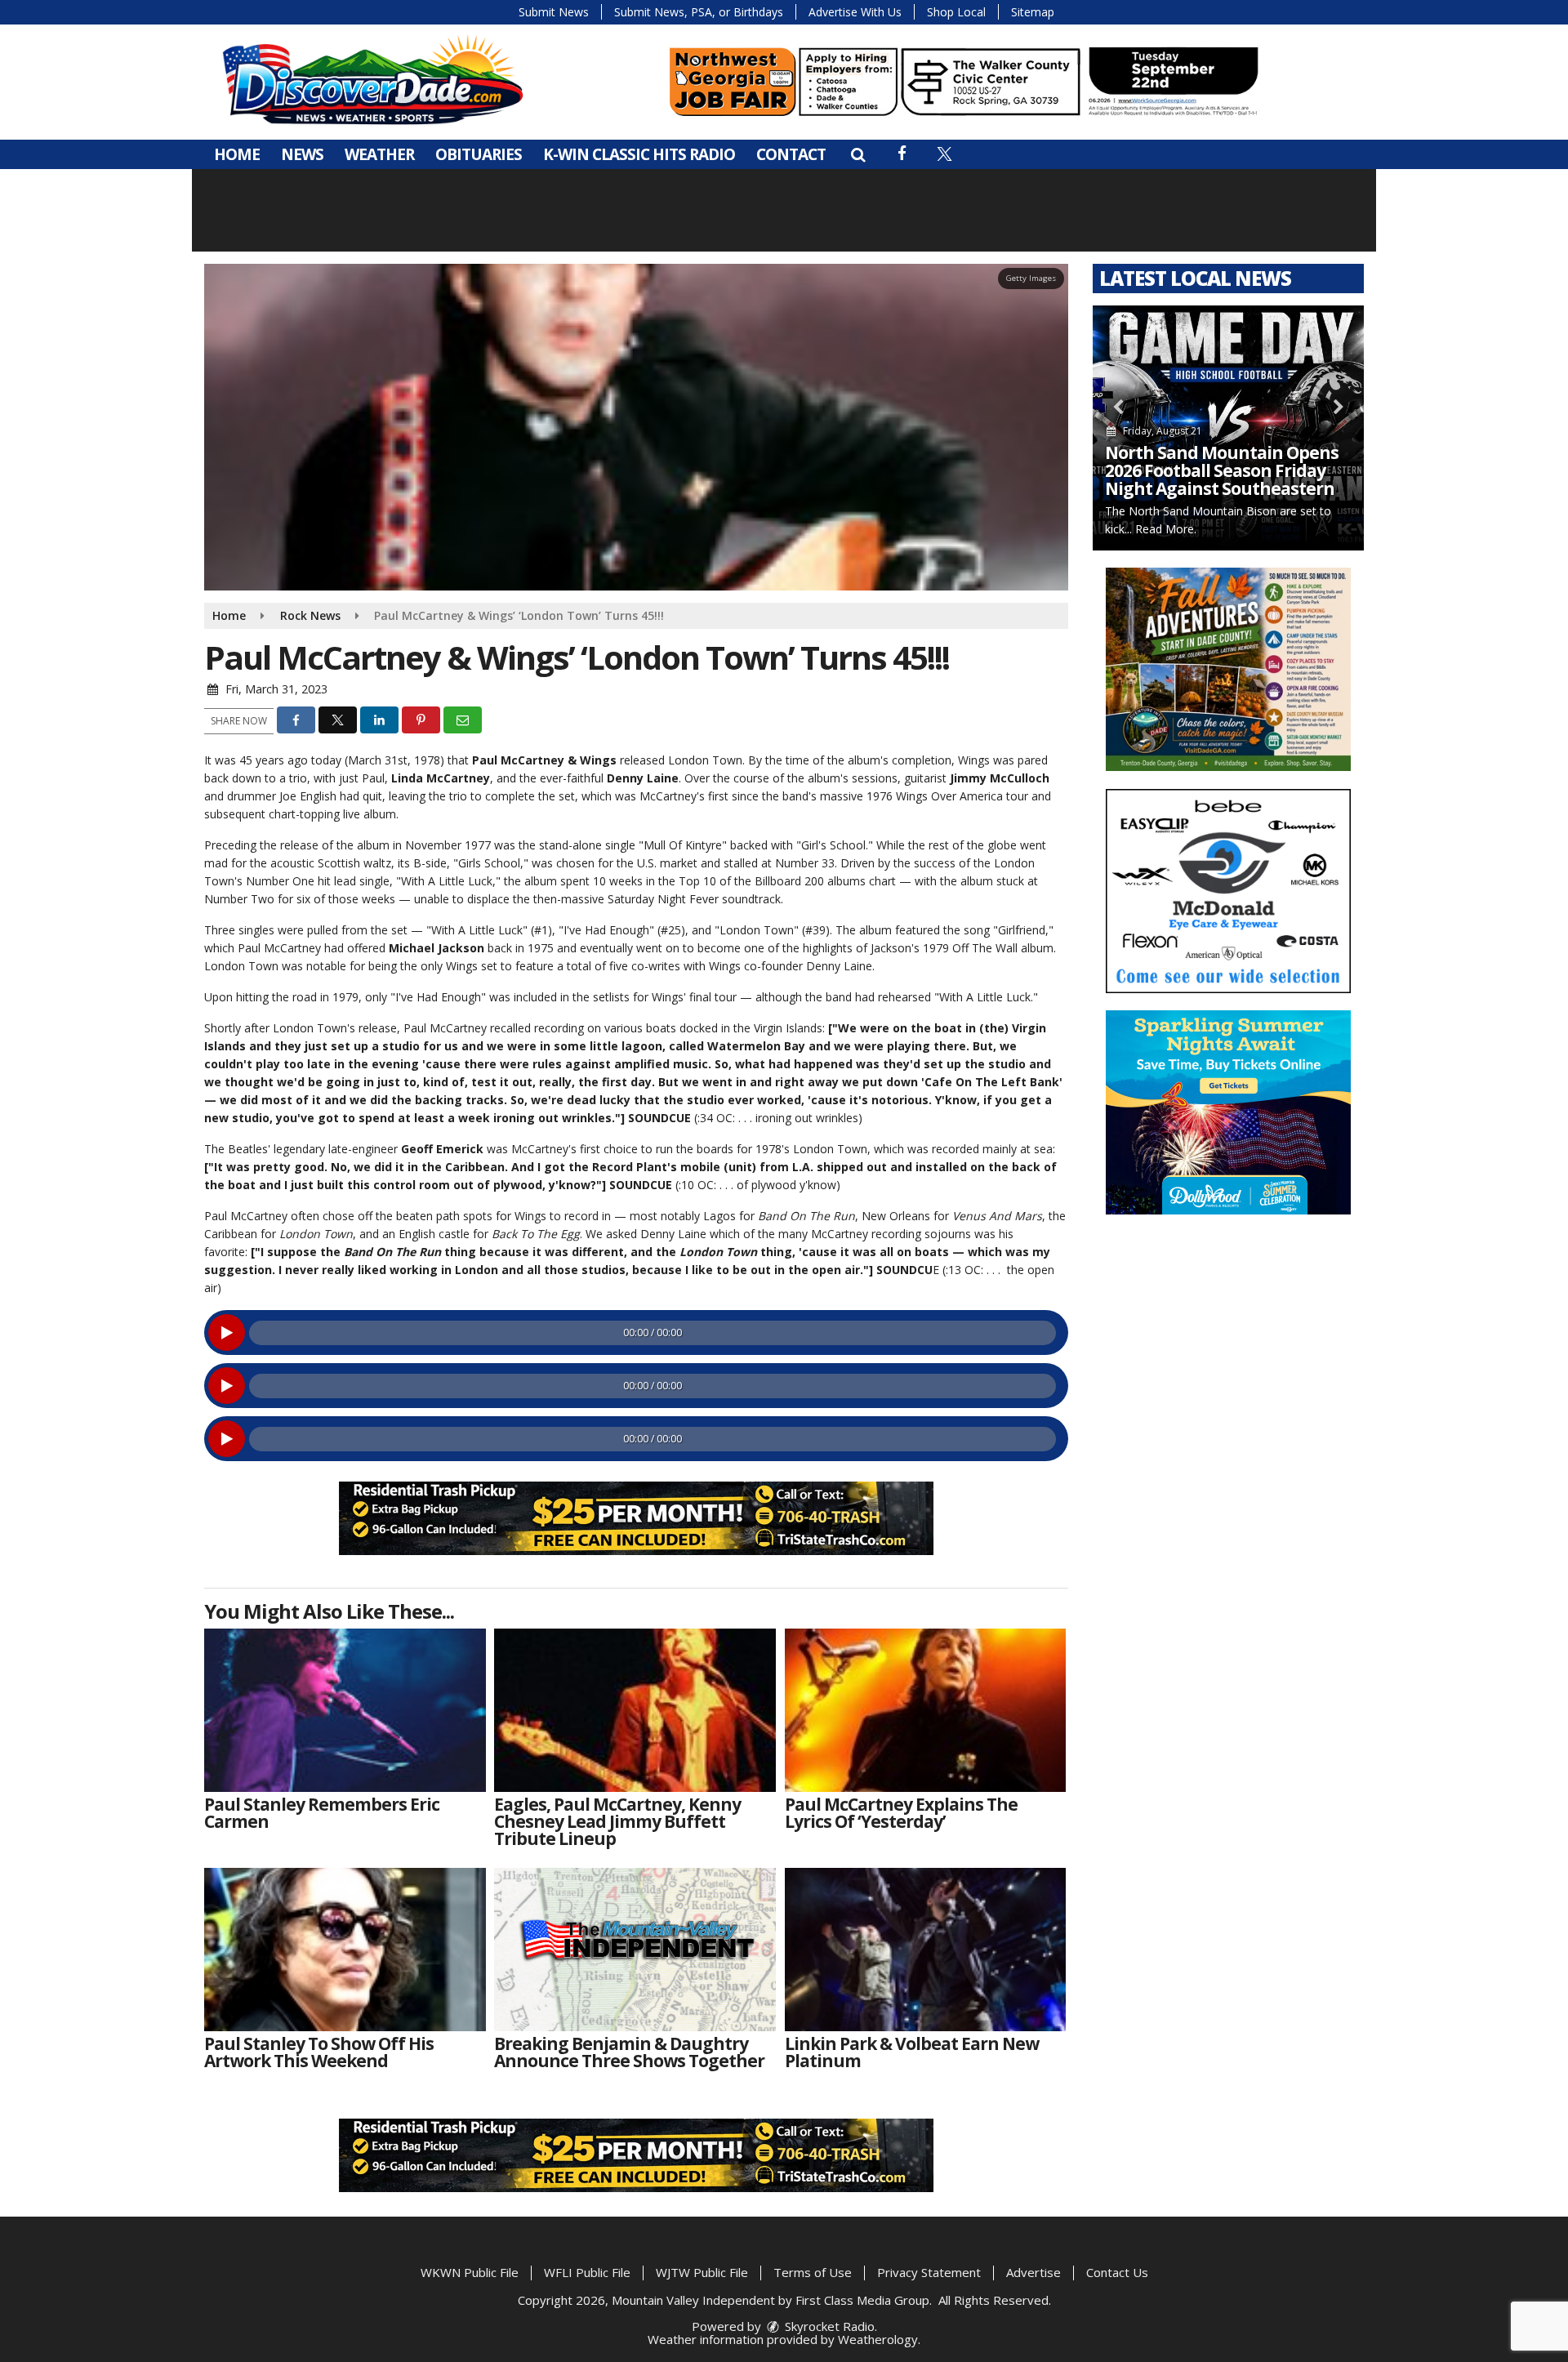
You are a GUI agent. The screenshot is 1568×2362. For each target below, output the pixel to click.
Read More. (1166, 529)
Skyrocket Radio (828, 2326)
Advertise (1033, 2272)
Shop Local (956, 12)
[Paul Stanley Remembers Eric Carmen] (345, 1710)
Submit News (554, 12)
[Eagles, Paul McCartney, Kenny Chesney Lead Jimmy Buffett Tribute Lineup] (635, 1710)
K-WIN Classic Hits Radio (639, 154)
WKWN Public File (470, 2272)
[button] (858, 154)
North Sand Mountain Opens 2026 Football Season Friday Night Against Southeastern (1222, 470)
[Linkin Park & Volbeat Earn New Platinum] (926, 1950)
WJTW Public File (702, 2272)
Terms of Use (813, 2272)
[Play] (227, 1333)
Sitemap (1033, 12)
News (302, 154)
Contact (791, 154)
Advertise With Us (855, 12)
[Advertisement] (964, 82)
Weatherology (878, 2339)
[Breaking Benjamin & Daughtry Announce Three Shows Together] (635, 1950)
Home (237, 154)
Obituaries (479, 154)
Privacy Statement (929, 2272)
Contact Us (1117, 2272)
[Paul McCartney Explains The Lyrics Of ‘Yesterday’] (926, 1710)
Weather (379, 154)
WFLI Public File (587, 2272)
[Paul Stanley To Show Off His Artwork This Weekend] (345, 1950)
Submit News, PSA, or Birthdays (699, 12)
